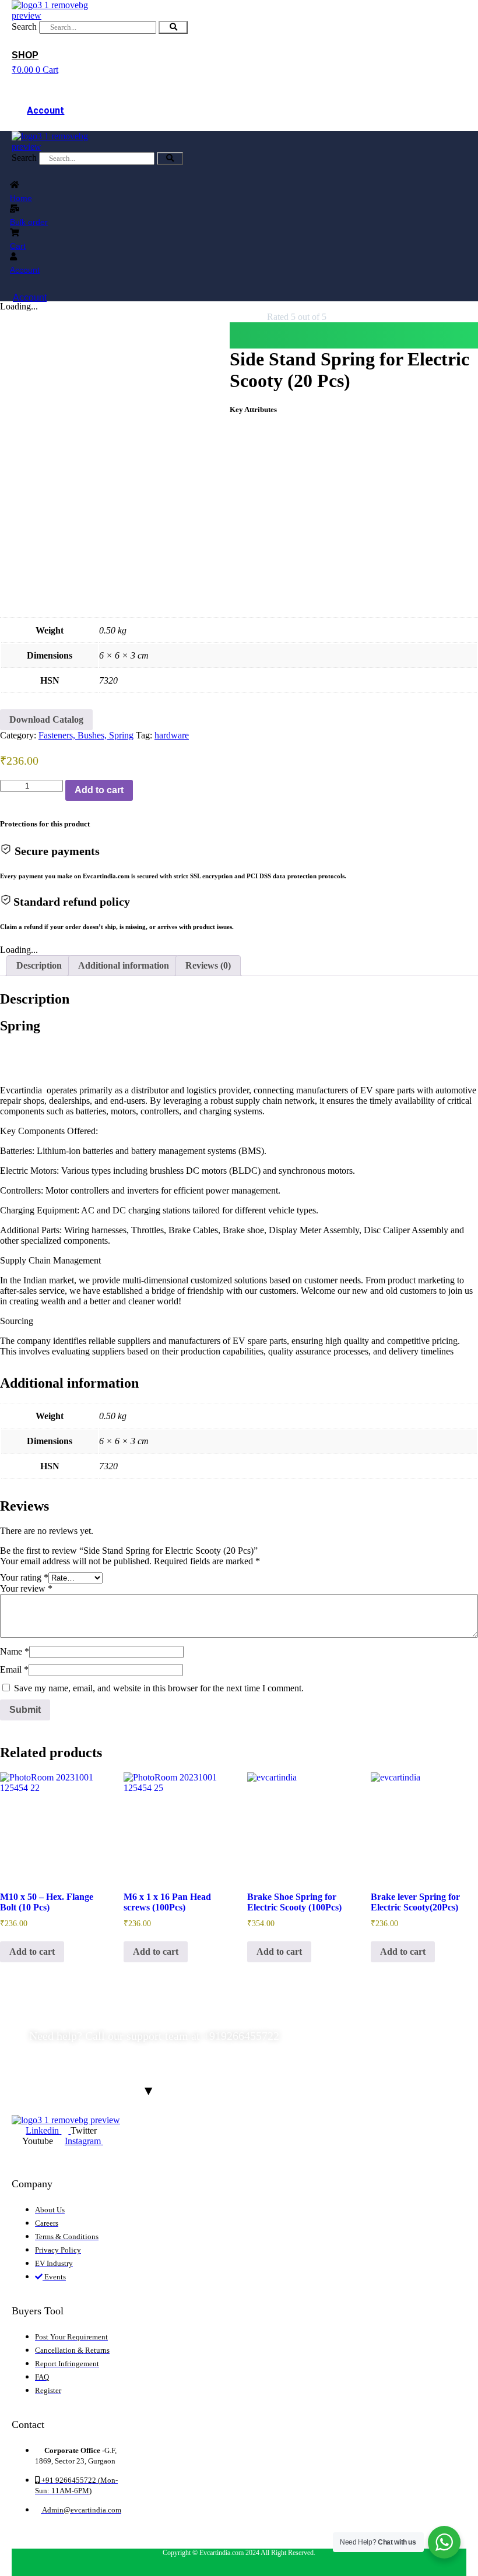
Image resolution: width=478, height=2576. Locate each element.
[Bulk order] (15, 209)
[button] (354, 335)
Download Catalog (46, 719)
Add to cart (99, 790)
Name (15, 1651)
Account (45, 110)
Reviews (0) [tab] (208, 965)
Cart (18, 246)
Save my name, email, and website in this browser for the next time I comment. (159, 1688)
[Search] (173, 27)
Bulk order (29, 222)
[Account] (45, 82)
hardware (172, 735)
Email (14, 1669)
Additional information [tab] (124, 965)
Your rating (24, 1577)
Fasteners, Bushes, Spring (86, 735)
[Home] (15, 185)
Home (21, 198)
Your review (26, 1588)
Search (24, 27)
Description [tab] (39, 965)
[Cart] (15, 233)
